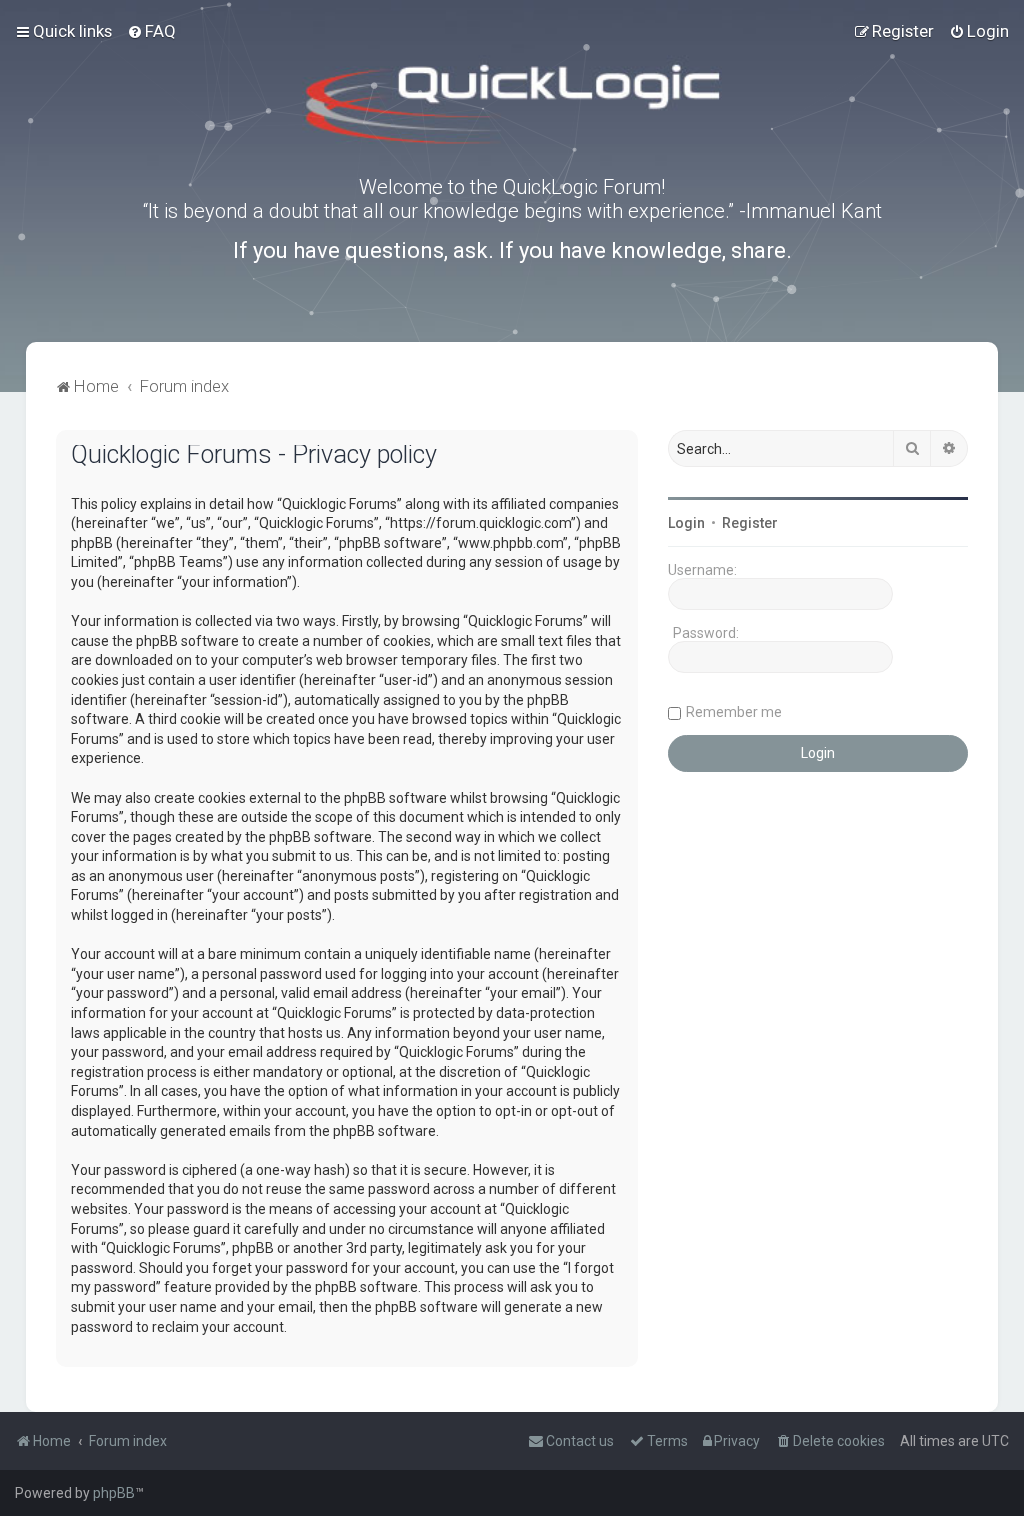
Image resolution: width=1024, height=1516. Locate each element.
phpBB (114, 1493)
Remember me (734, 712)
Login (686, 523)
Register (750, 523)
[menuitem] (151, 31)
